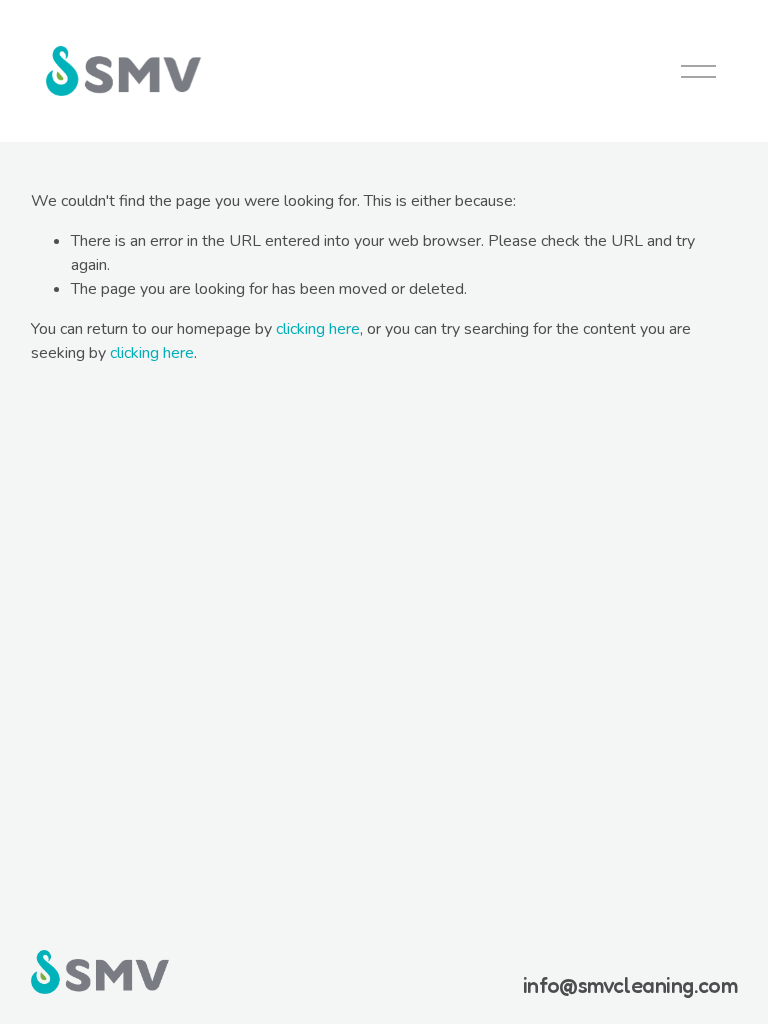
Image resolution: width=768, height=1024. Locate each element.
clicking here (318, 329)
